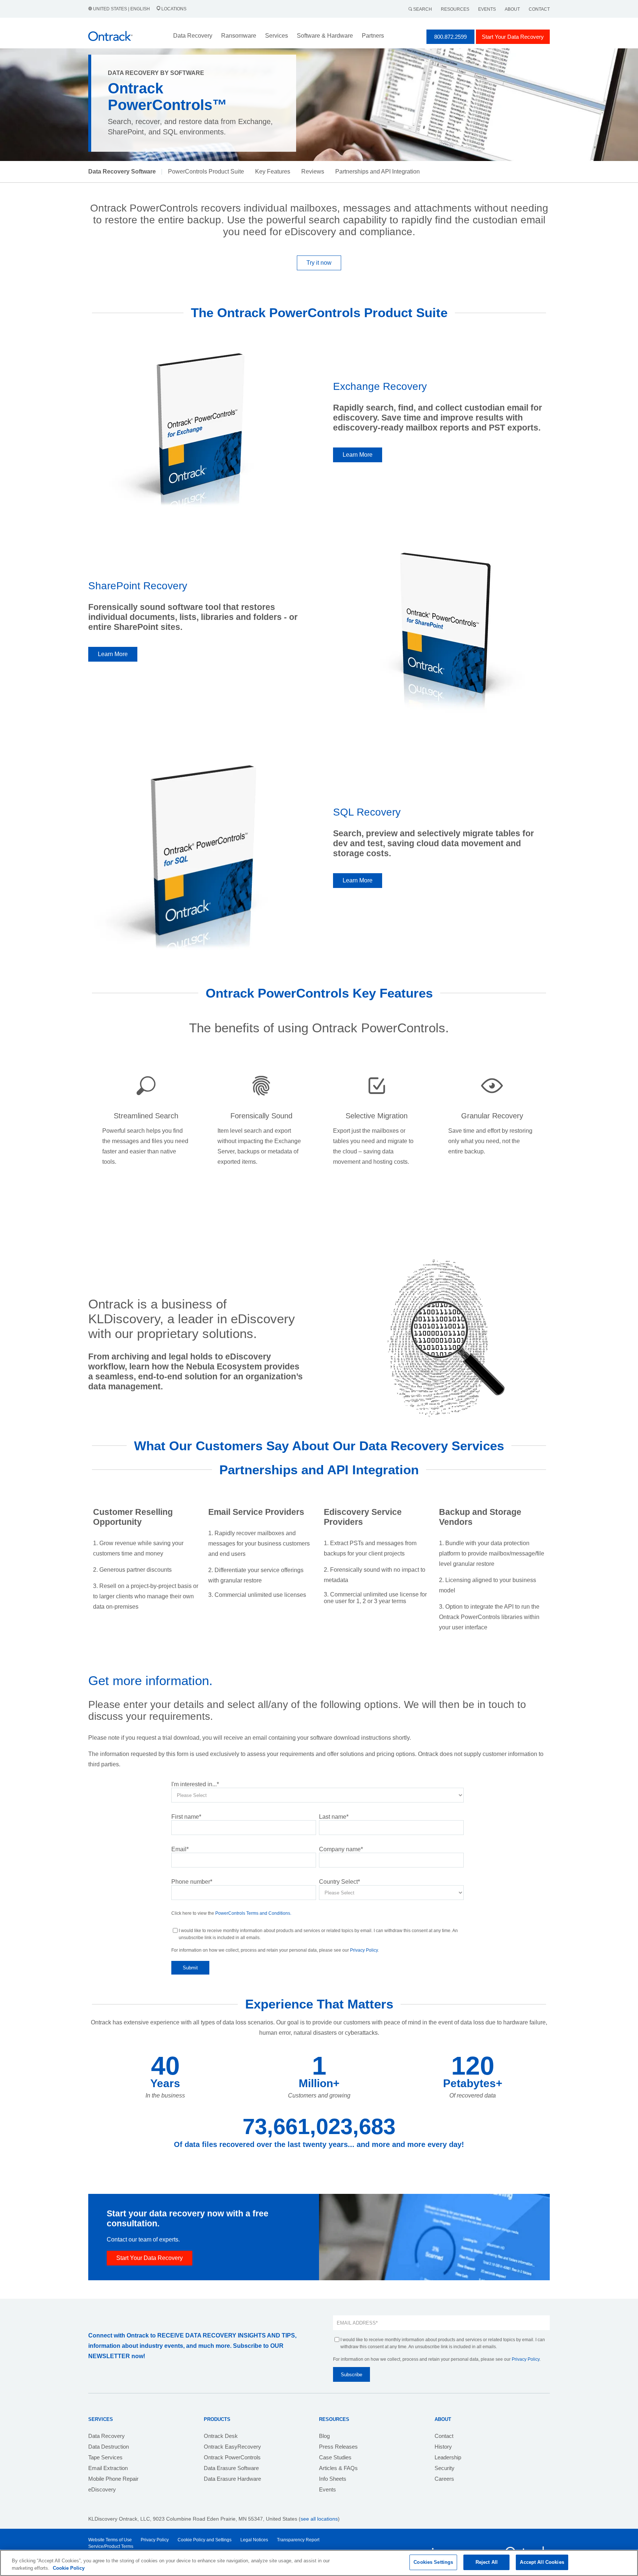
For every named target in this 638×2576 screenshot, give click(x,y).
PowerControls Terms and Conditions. (253, 1913)
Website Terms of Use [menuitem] (110, 2540)
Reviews (313, 171)
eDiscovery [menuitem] (102, 2489)
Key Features (273, 171)
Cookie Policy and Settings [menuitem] (205, 2540)
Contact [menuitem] (444, 2436)
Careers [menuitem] (444, 2479)
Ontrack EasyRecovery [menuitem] (232, 2447)
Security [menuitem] (445, 2468)
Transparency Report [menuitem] (298, 2540)
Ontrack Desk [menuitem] (221, 2436)
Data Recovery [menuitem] (107, 2436)
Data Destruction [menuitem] (109, 2447)
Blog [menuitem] (324, 2436)
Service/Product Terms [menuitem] (111, 2546)
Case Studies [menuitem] (335, 2457)
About (512, 9)
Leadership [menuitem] (448, 2457)
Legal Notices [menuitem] (254, 2540)
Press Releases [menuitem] (338, 2447)
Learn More (358, 455)
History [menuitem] (443, 2447)
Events (487, 9)
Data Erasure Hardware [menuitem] (232, 2479)
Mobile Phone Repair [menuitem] (113, 2479)
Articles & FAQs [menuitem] (338, 2468)
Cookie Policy (69, 2568)
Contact (539, 9)
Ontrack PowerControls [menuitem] (232, 2457)
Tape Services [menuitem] (105, 2457)
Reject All (487, 2562)
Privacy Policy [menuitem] (155, 2540)
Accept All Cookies (542, 2562)
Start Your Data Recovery (513, 37)
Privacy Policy (364, 1950)
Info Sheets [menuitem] (333, 2479)
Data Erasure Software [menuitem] (231, 2468)
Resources (455, 9)
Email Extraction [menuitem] (108, 2468)
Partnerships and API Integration (378, 171)
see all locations (319, 2519)
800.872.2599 (450, 37)
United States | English (121, 9)
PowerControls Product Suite (206, 171)
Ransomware (239, 36)
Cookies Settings (433, 2562)
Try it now (319, 263)
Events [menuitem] (327, 2489)
